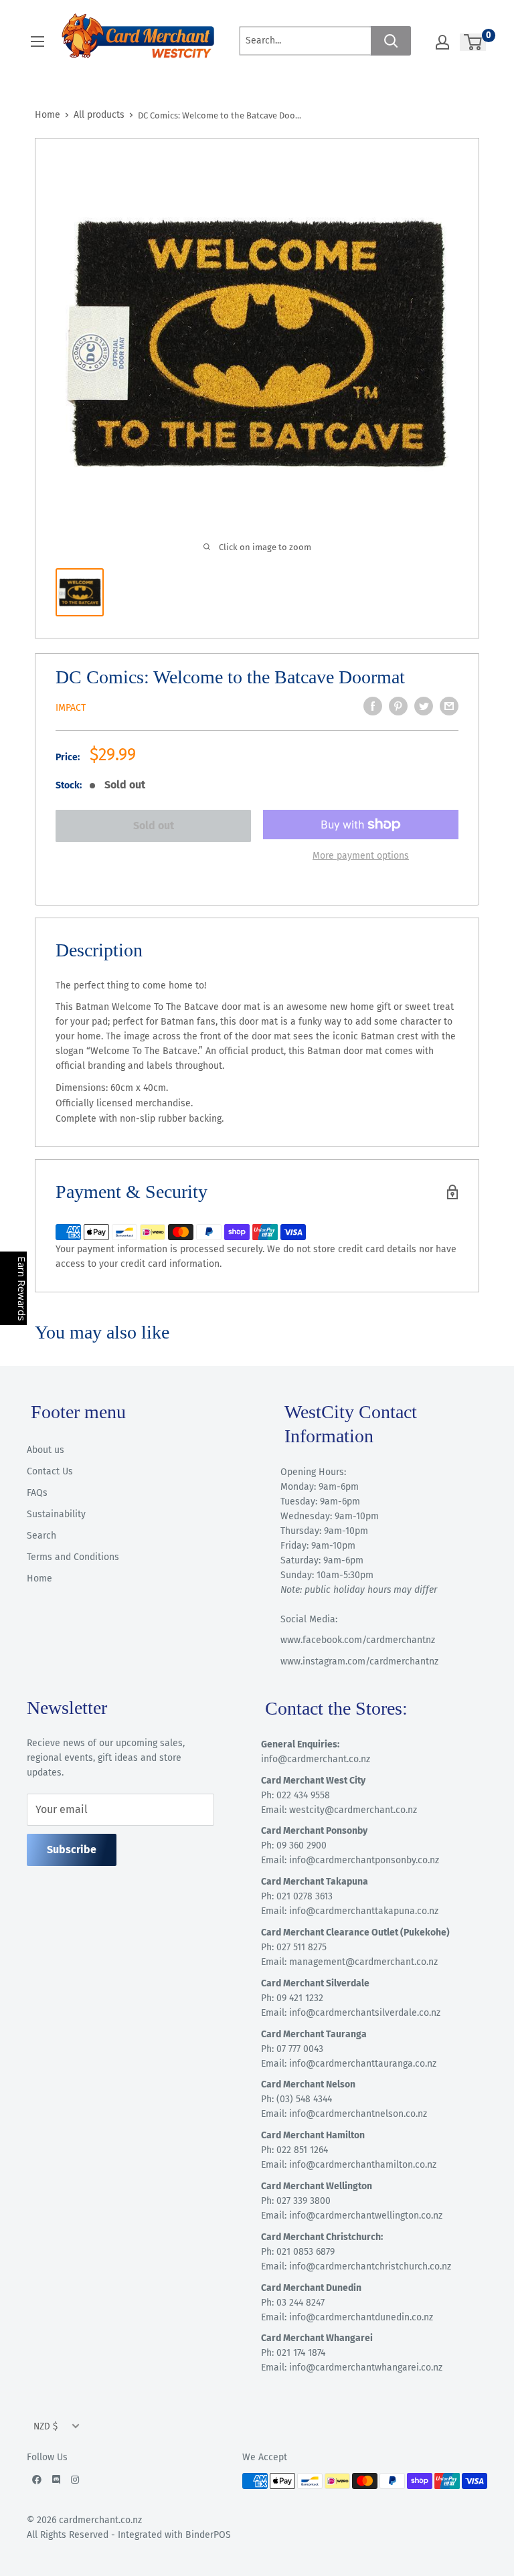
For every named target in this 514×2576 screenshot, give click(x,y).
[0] (474, 42)
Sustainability (56, 1514)
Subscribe (72, 1850)
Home (48, 115)
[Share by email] (449, 706)
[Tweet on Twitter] (424, 706)
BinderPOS (208, 2535)
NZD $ (46, 2426)
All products (99, 115)
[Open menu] (37, 41)
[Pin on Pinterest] (398, 706)
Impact (71, 708)
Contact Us (50, 1471)
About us (46, 1450)
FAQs (37, 1493)
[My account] (442, 42)
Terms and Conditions (73, 1557)
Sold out (154, 826)
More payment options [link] (361, 856)
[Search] (391, 41)
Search (41, 1536)
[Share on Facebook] (373, 706)
